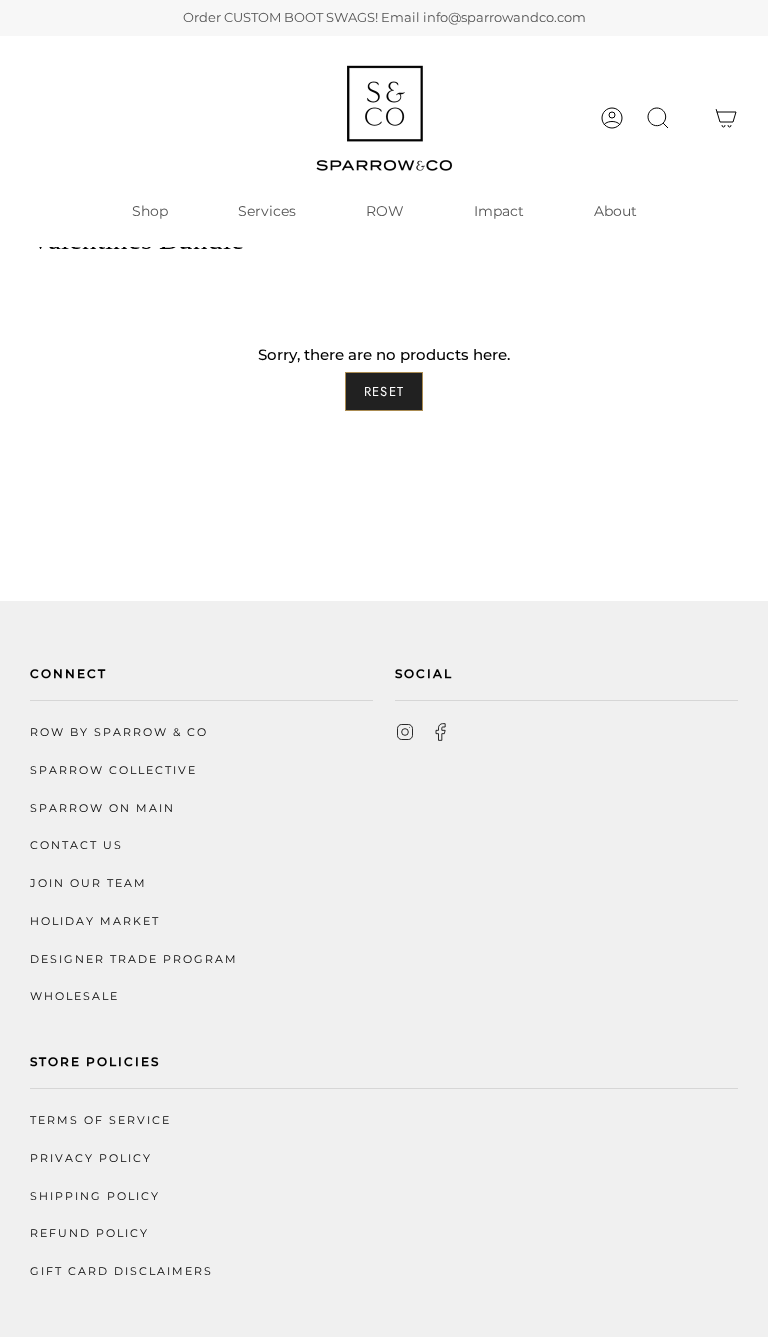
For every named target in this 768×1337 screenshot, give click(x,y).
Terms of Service (100, 1120)
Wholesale (74, 996)
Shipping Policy (95, 1196)
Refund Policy (89, 1233)
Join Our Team (88, 883)
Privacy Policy (91, 1158)
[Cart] (726, 118)
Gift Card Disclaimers (121, 1271)
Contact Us (76, 845)
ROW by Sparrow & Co (119, 732)
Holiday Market (95, 921)
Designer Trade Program (134, 959)
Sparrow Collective (113, 770)
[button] (658, 118)
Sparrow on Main (102, 808)
